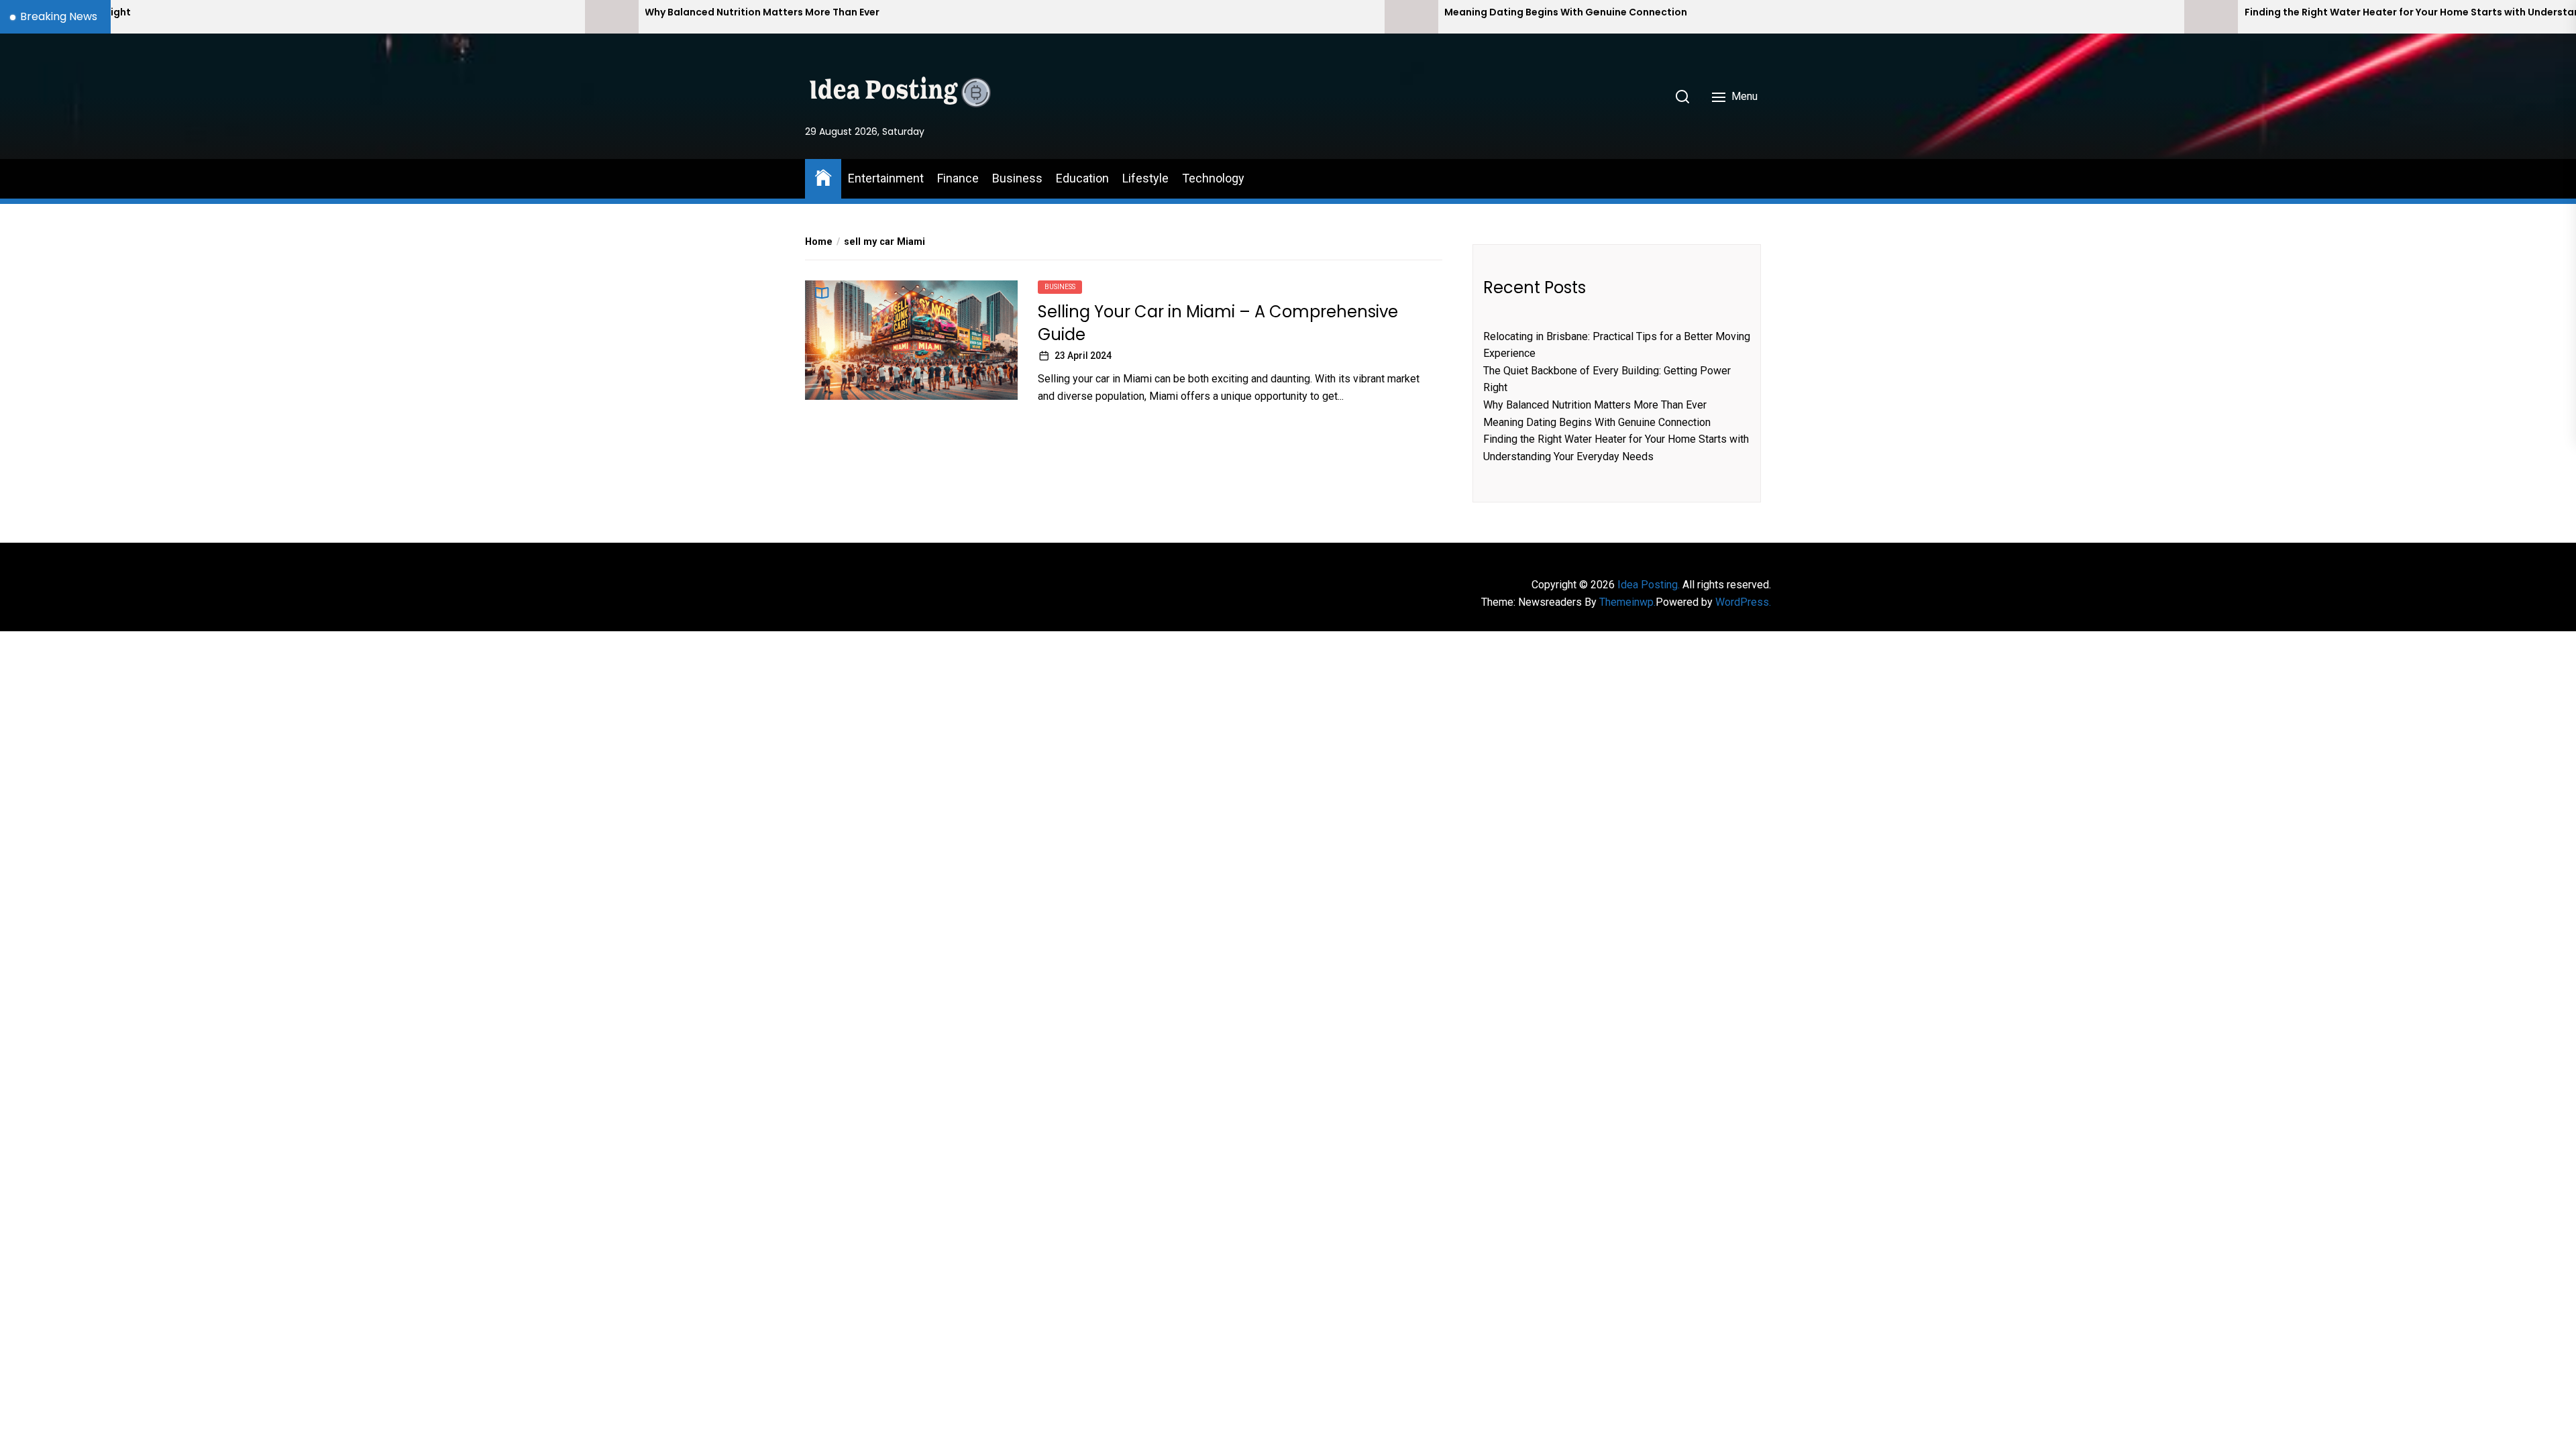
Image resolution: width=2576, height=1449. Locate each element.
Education (1082, 178)
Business (1017, 178)
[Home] (823, 177)
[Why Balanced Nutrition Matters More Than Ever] (296, 17)
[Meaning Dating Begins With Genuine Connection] (1095, 17)
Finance (958, 178)
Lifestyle (1145, 178)
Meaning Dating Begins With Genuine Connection (1250, 12)
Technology (1213, 178)
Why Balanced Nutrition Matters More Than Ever (447, 12)
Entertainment (886, 178)
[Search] (1682, 97)
